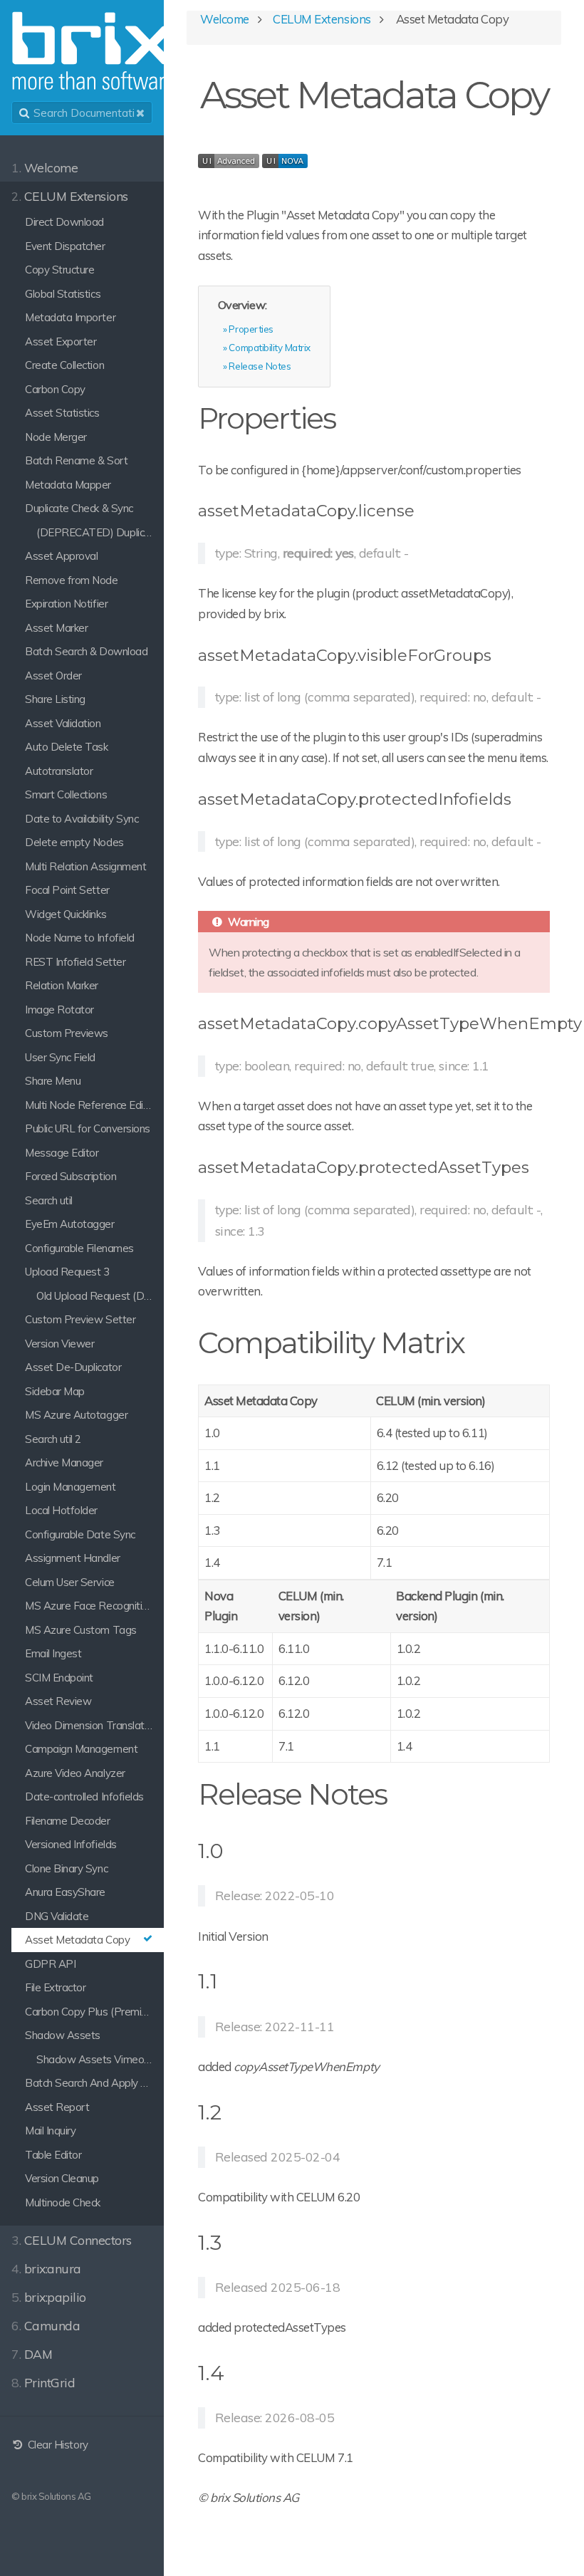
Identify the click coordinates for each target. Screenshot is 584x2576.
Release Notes (260, 366)
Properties (251, 329)
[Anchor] (349, 416)
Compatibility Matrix (269, 347)
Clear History (56, 2445)
